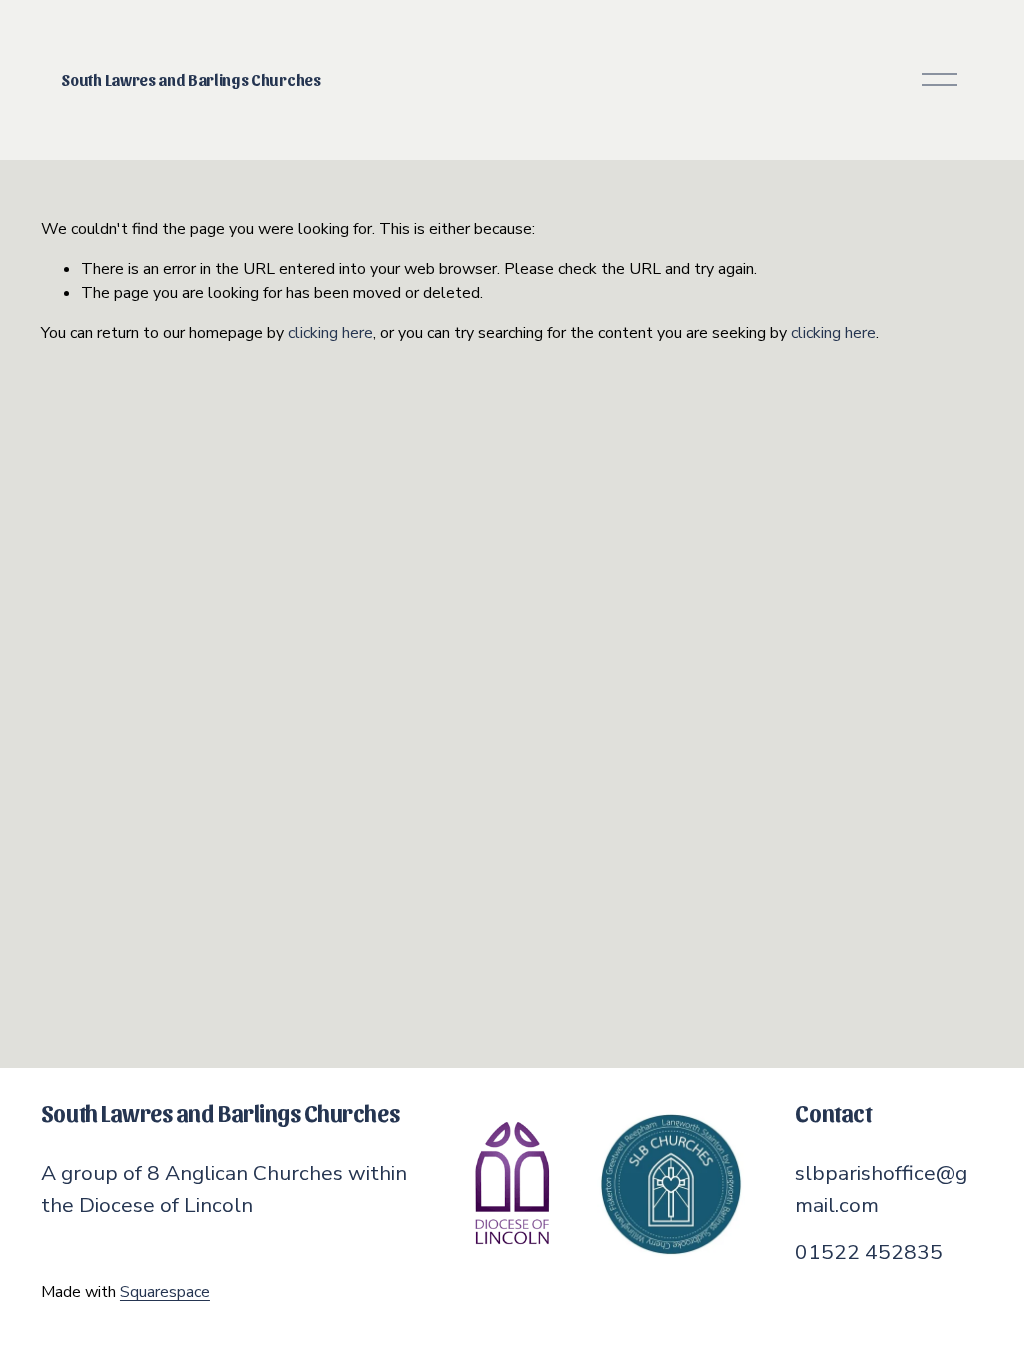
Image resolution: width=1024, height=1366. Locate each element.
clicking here (330, 333)
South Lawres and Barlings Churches (190, 79)
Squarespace (165, 1292)
